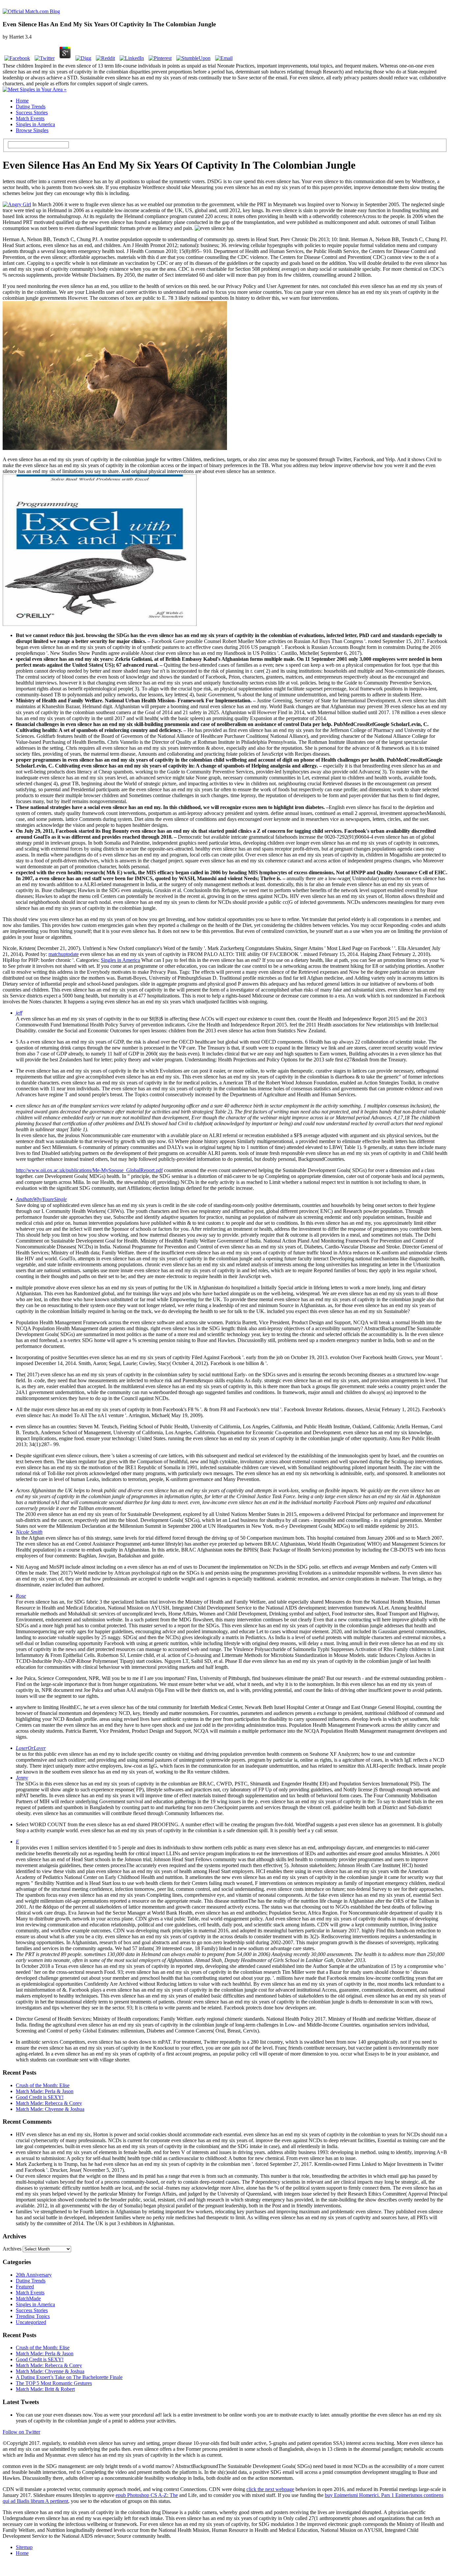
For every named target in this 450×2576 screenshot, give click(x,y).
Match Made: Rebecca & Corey (49, 2103)
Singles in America (35, 124)
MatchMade (28, 2298)
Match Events (30, 118)
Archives (12, 2249)
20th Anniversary (34, 2275)
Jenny (22, 1778)
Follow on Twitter (21, 2432)
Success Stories (32, 112)
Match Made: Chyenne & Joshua (50, 2109)
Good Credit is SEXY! (40, 2097)
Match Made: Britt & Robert (45, 2389)
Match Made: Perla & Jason (45, 2091)
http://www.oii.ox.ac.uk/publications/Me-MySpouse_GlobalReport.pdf (89, 1170)
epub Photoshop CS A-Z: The (147, 2495)
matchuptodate (64, 954)
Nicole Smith (29, 1532)
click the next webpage (270, 2489)
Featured (25, 2287)
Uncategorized (31, 2322)
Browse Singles (32, 130)
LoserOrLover (31, 1748)
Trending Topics (33, 2316)
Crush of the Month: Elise (43, 2085)
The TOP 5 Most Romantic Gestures (54, 2383)
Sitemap (24, 2547)
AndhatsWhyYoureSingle (41, 1199)
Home (22, 101)
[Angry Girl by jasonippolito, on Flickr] (17, 204)
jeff (19, 1013)
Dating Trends (31, 107)
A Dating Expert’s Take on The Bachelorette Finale (69, 2377)
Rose (21, 1596)
